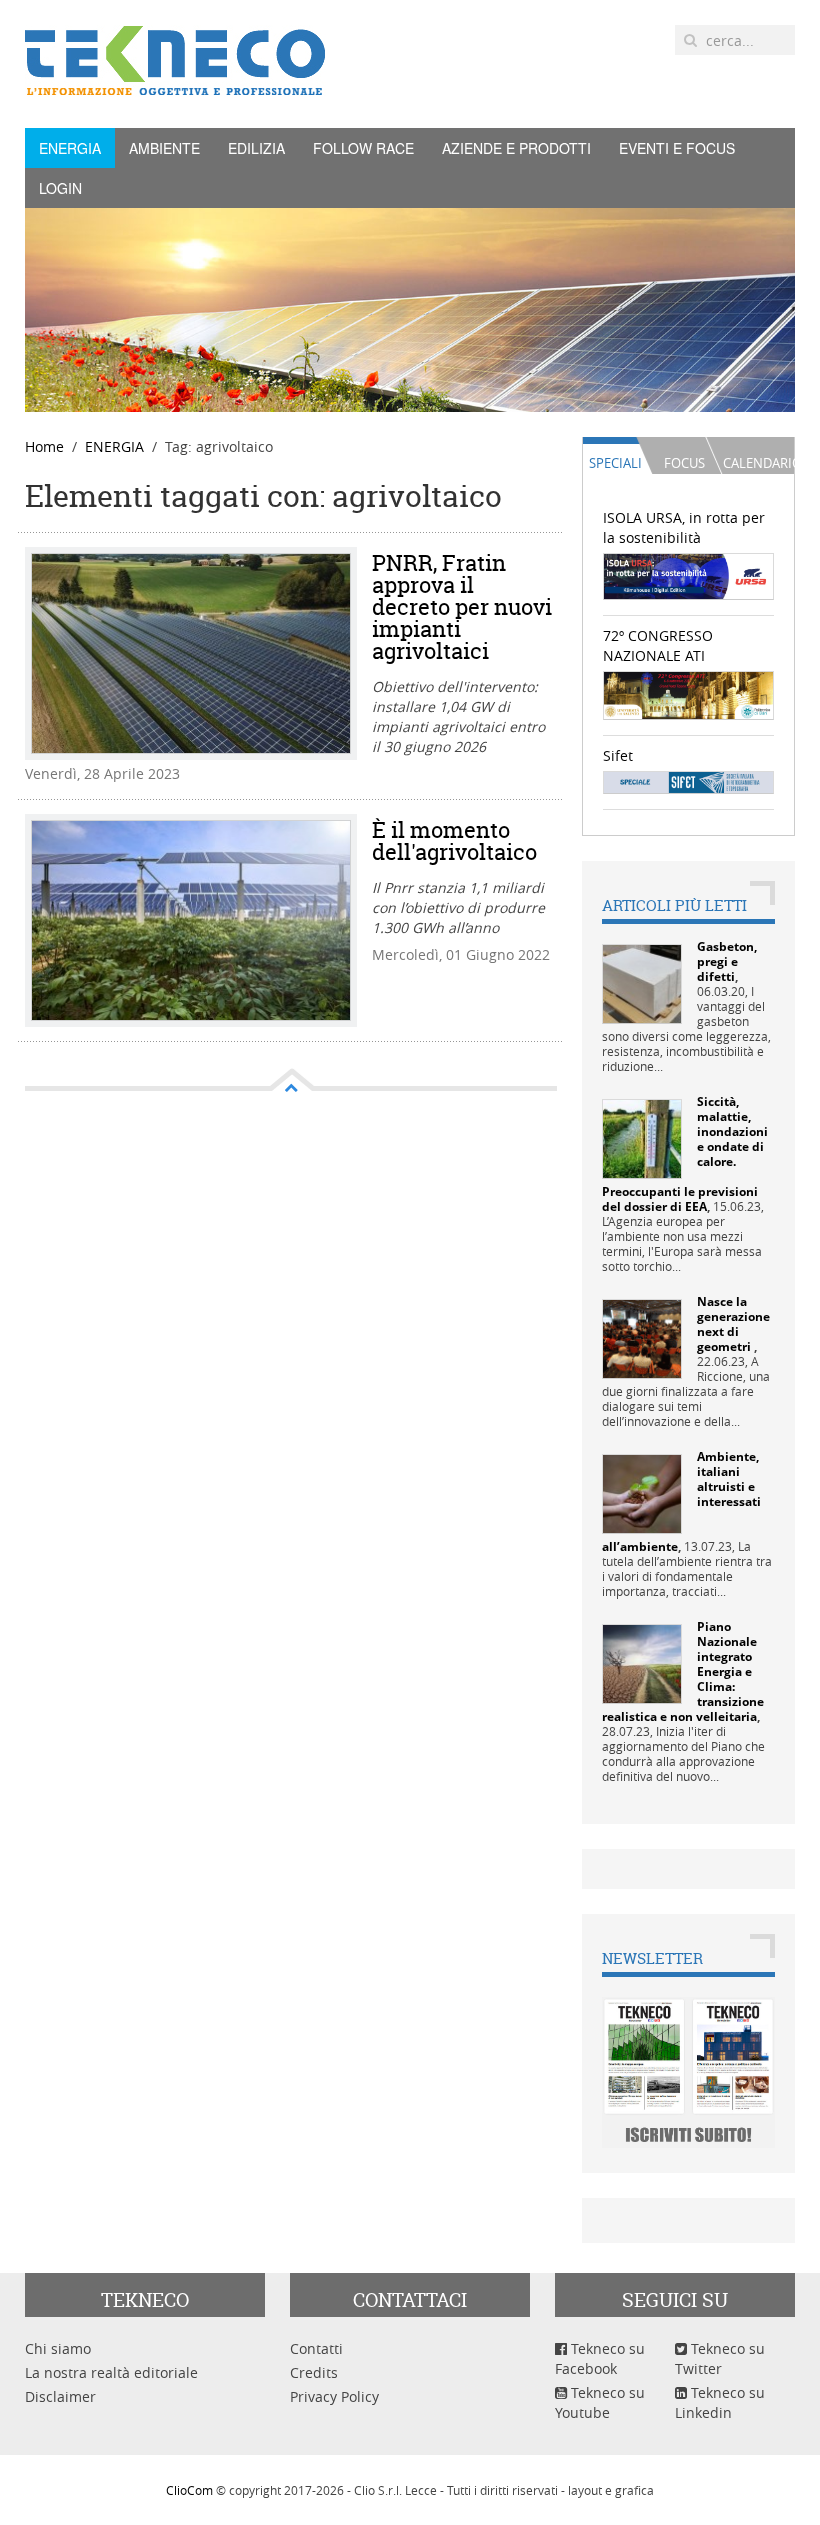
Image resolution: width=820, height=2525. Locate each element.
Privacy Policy (334, 2396)
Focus (684, 463)
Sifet (618, 755)
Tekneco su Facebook (600, 2358)
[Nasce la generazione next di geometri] (642, 1337)
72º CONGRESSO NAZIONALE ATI (658, 645)
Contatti (316, 2348)
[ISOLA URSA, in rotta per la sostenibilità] (689, 575)
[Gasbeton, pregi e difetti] (642, 982)
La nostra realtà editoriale (111, 2372)
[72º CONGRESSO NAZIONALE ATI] (689, 693)
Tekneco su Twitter (720, 2358)
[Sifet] (689, 780)
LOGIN (60, 188)
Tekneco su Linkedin (720, 2402)
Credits (314, 2372)
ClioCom (189, 2490)
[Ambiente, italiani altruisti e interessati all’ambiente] (642, 1492)
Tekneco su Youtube (600, 2402)
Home (44, 446)
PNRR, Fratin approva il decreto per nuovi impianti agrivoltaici (462, 607)
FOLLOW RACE (363, 148)
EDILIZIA (256, 148)
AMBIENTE (164, 148)
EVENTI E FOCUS (677, 148)
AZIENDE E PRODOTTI (516, 148)
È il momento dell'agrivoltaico (454, 841)
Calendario (758, 463)
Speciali (615, 463)
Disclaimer (60, 2396)
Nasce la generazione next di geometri (733, 1324)
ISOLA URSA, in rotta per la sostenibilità (684, 527)
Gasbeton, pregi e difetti (727, 961)
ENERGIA (70, 148)
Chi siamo (58, 2348)
